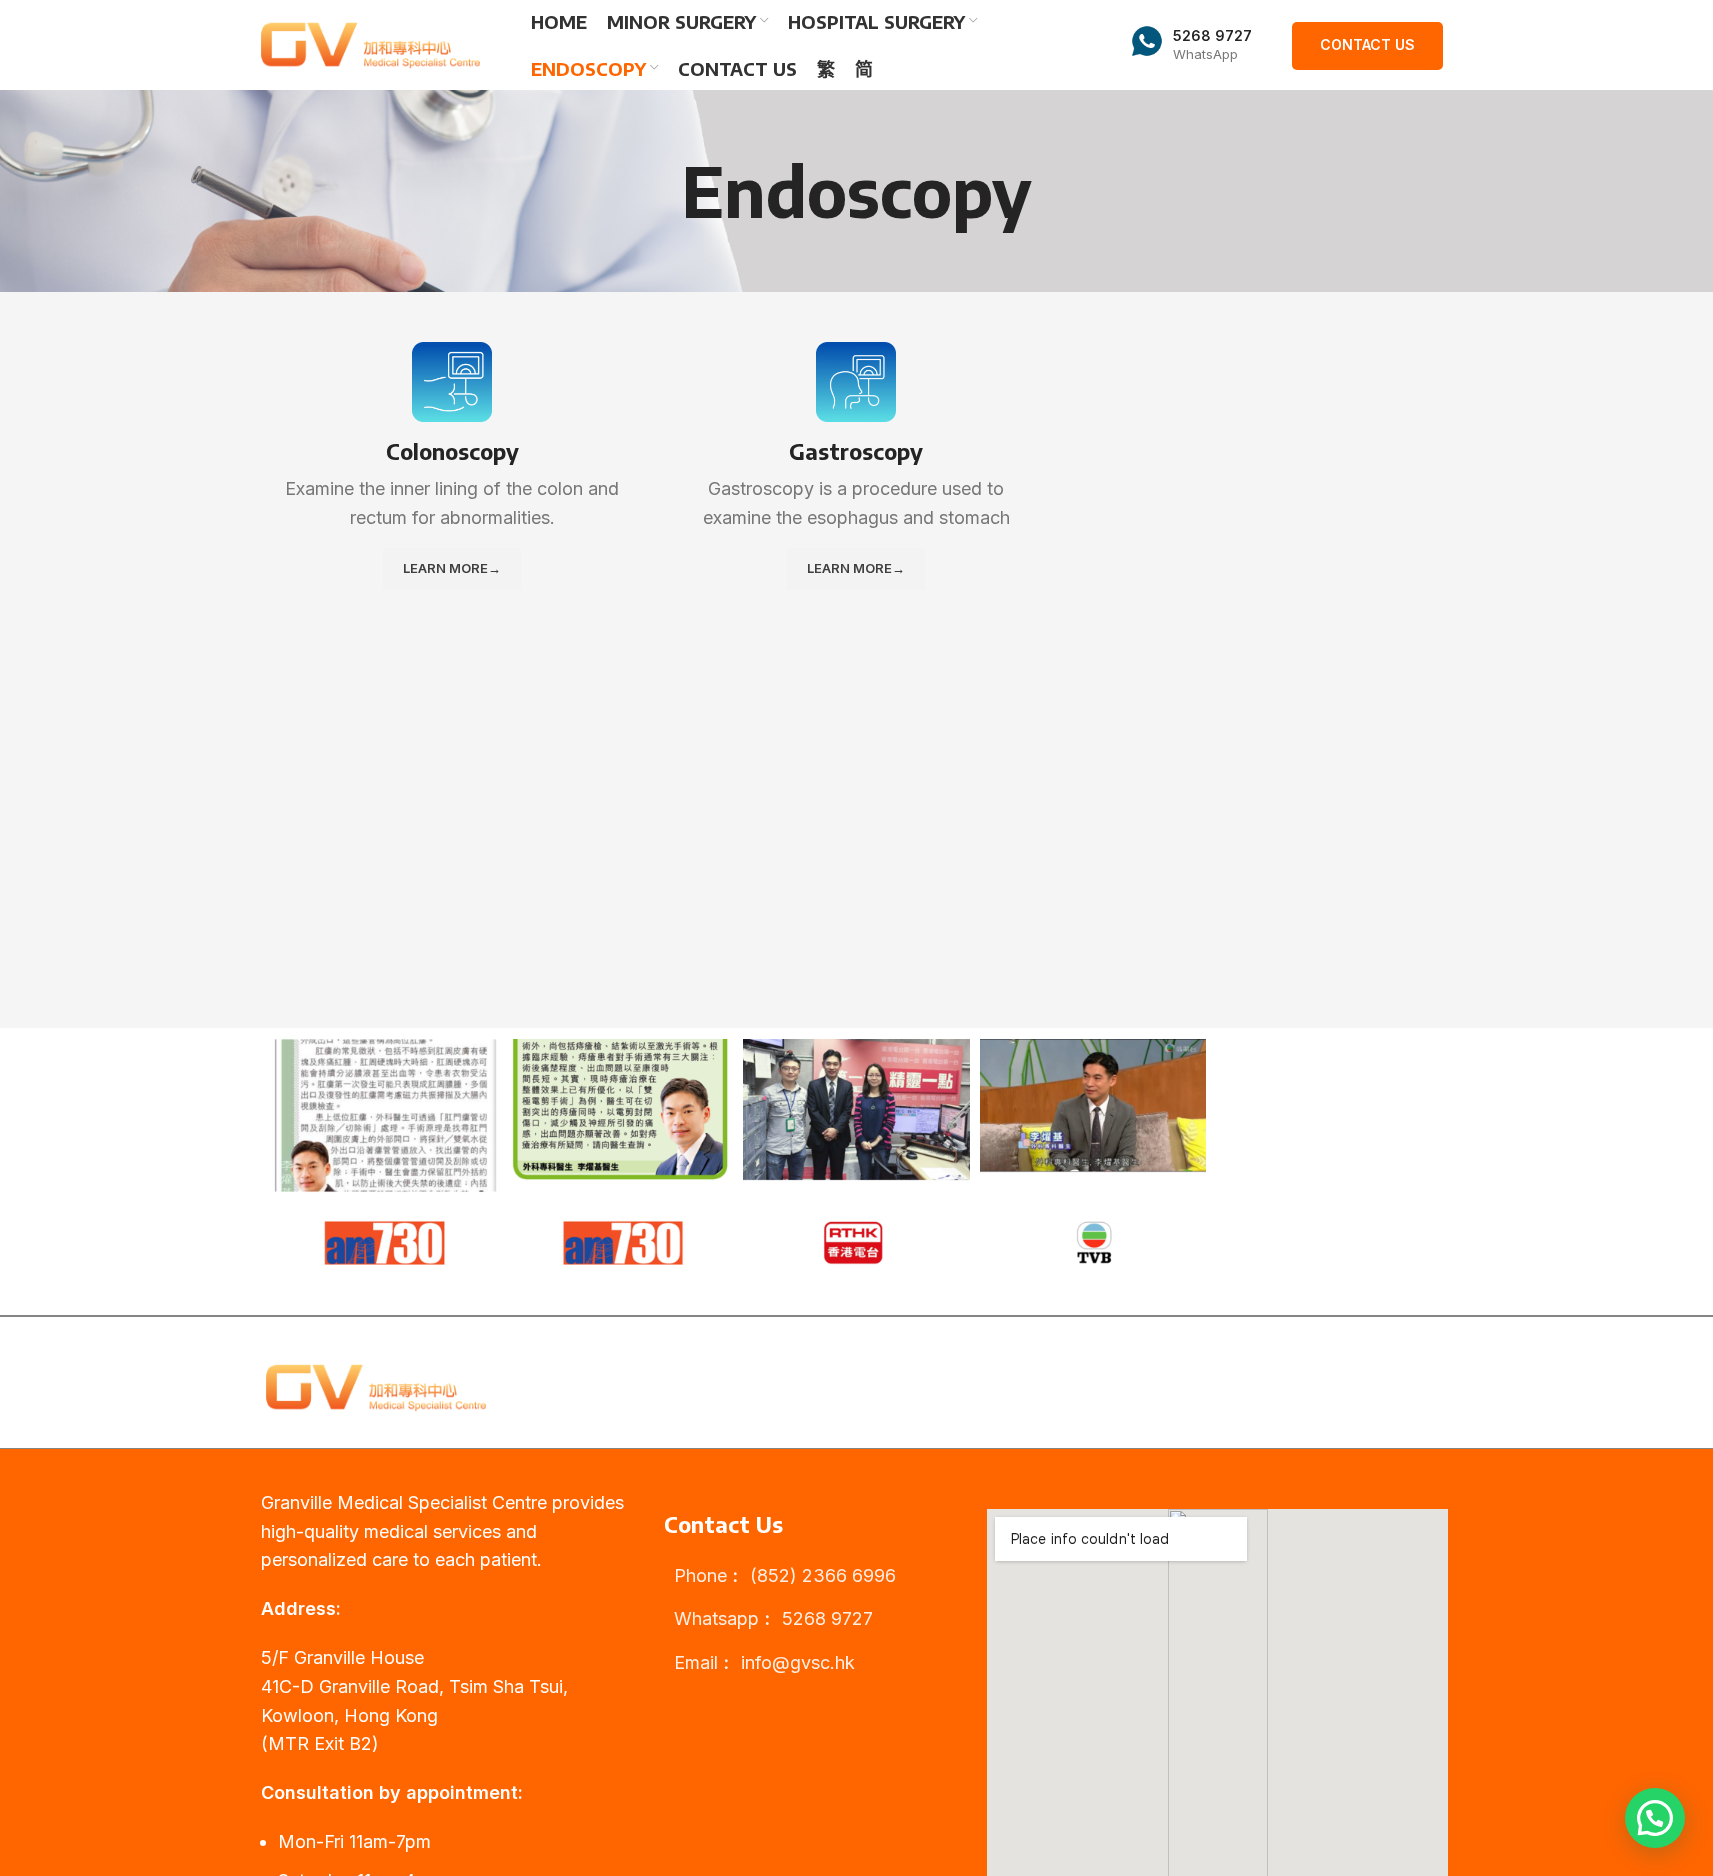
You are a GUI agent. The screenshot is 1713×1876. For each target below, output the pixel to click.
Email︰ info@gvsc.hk (764, 1662)
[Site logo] (371, 43)
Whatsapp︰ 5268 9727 (773, 1618)
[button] (1655, 1818)
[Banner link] (383, 1152)
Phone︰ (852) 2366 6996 (785, 1575)
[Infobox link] (1191, 45)
